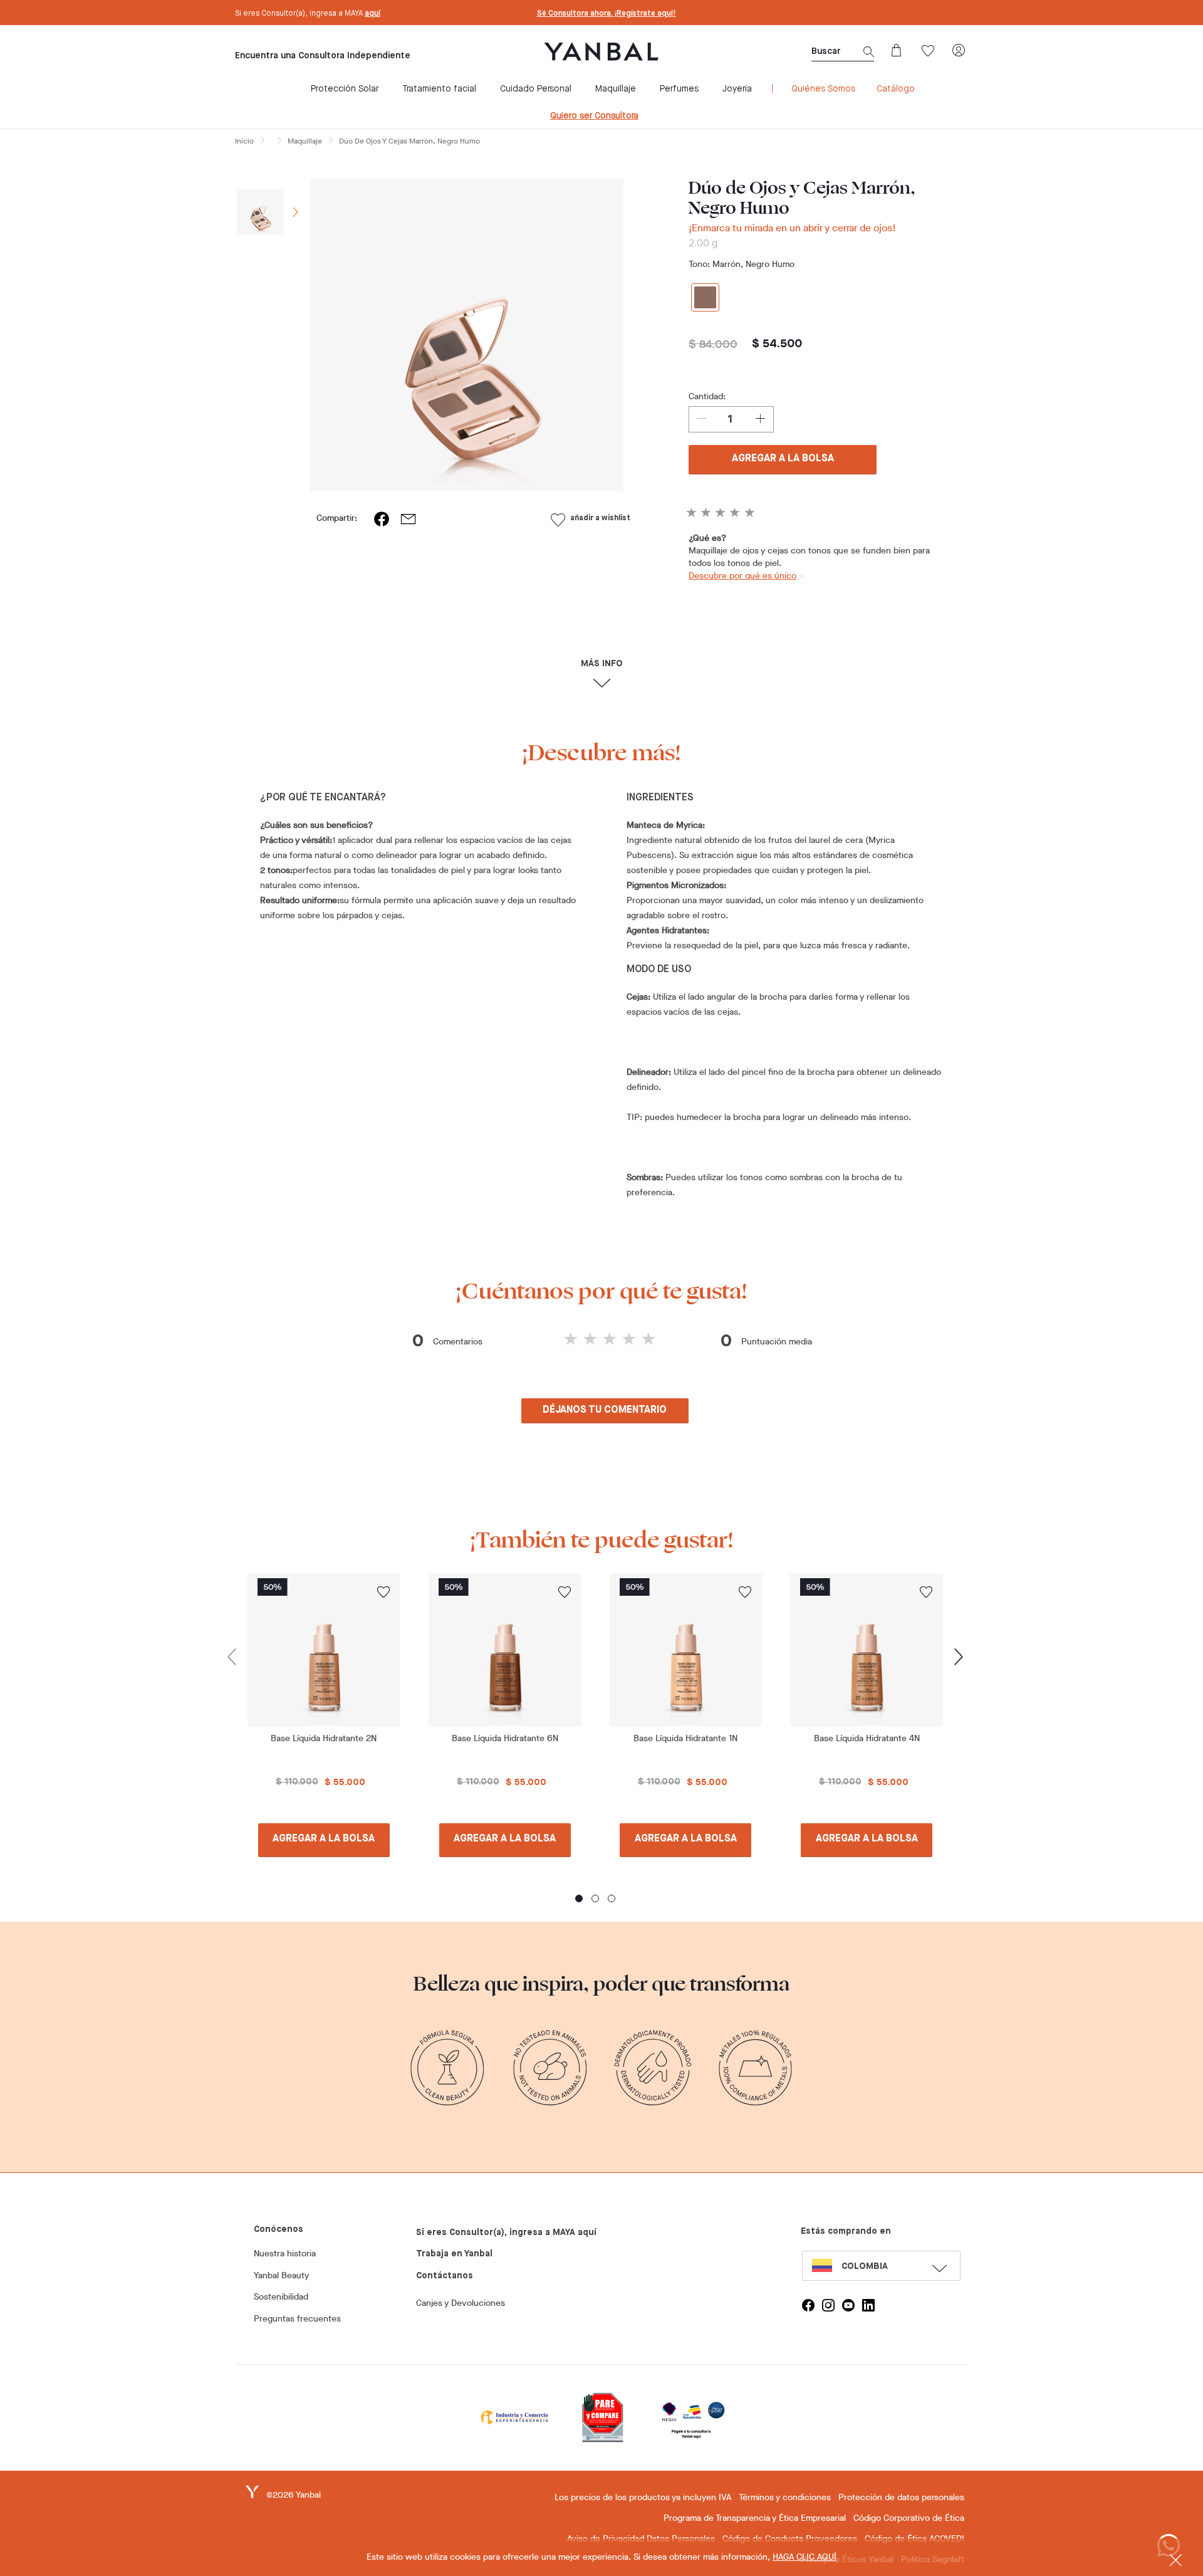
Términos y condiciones (785, 2497)
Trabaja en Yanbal (454, 2254)
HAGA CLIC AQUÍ (805, 2557)
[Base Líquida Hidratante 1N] (686, 1650)
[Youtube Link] (848, 2305)
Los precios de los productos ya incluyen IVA (643, 2497)
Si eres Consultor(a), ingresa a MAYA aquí (506, 2233)
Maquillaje (616, 89)
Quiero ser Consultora (594, 116)
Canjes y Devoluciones (461, 2303)
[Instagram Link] (828, 2305)
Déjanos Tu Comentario (605, 1410)
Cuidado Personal (536, 89)
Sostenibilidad (281, 2297)
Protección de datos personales (901, 2497)
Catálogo (896, 89)
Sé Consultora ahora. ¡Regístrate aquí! (607, 14)
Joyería (737, 89)
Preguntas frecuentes (297, 2319)
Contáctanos (445, 2276)
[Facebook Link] (808, 2305)
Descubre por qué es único (742, 576)
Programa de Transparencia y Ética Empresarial (755, 2518)
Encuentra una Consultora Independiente (323, 56)
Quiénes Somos (823, 89)
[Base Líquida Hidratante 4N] (867, 1650)
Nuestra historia (285, 2254)
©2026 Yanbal (294, 2495)
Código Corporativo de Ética (909, 2518)
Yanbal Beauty (281, 2275)
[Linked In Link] (868, 2305)
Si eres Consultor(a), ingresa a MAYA (308, 14)
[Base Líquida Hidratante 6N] (505, 1650)
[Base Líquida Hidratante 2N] (324, 1650)
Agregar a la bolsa (783, 459)
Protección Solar (345, 89)
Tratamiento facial (439, 89)
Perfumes (679, 89)
